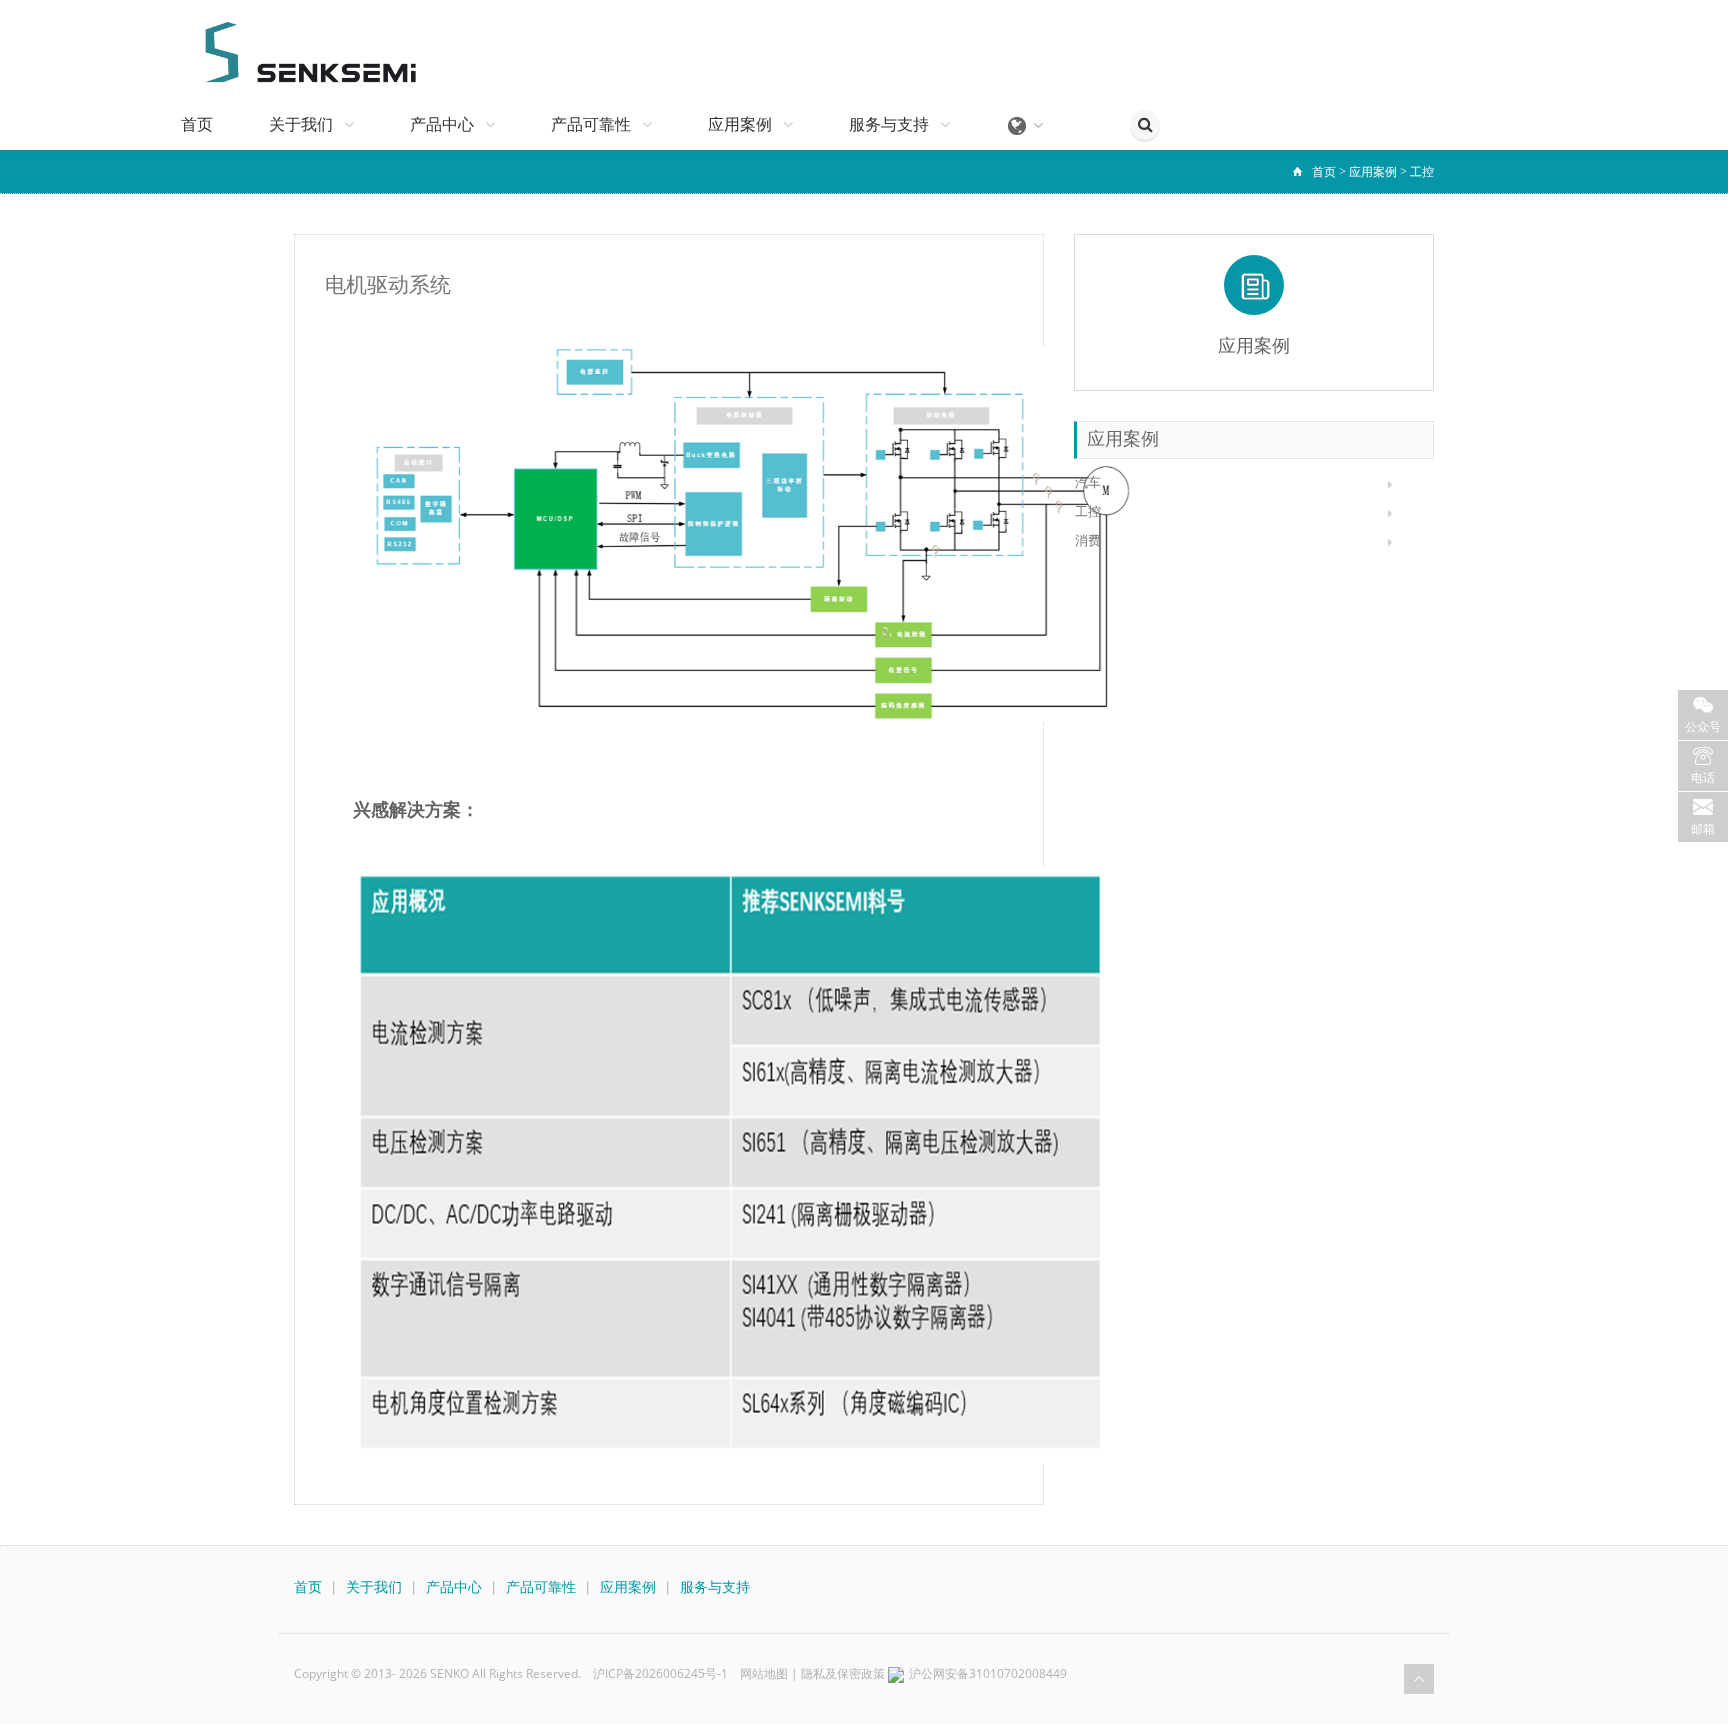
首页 (197, 124)
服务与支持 (891, 124)
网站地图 (764, 1673)
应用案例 (742, 124)
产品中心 (444, 124)
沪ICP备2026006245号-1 (660, 1673)
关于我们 (303, 124)
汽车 (1088, 482)
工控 (1422, 171)
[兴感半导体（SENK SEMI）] (301, 50)
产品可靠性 (593, 124)
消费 (1088, 540)
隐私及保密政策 (843, 1673)
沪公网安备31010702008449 (988, 1673)
